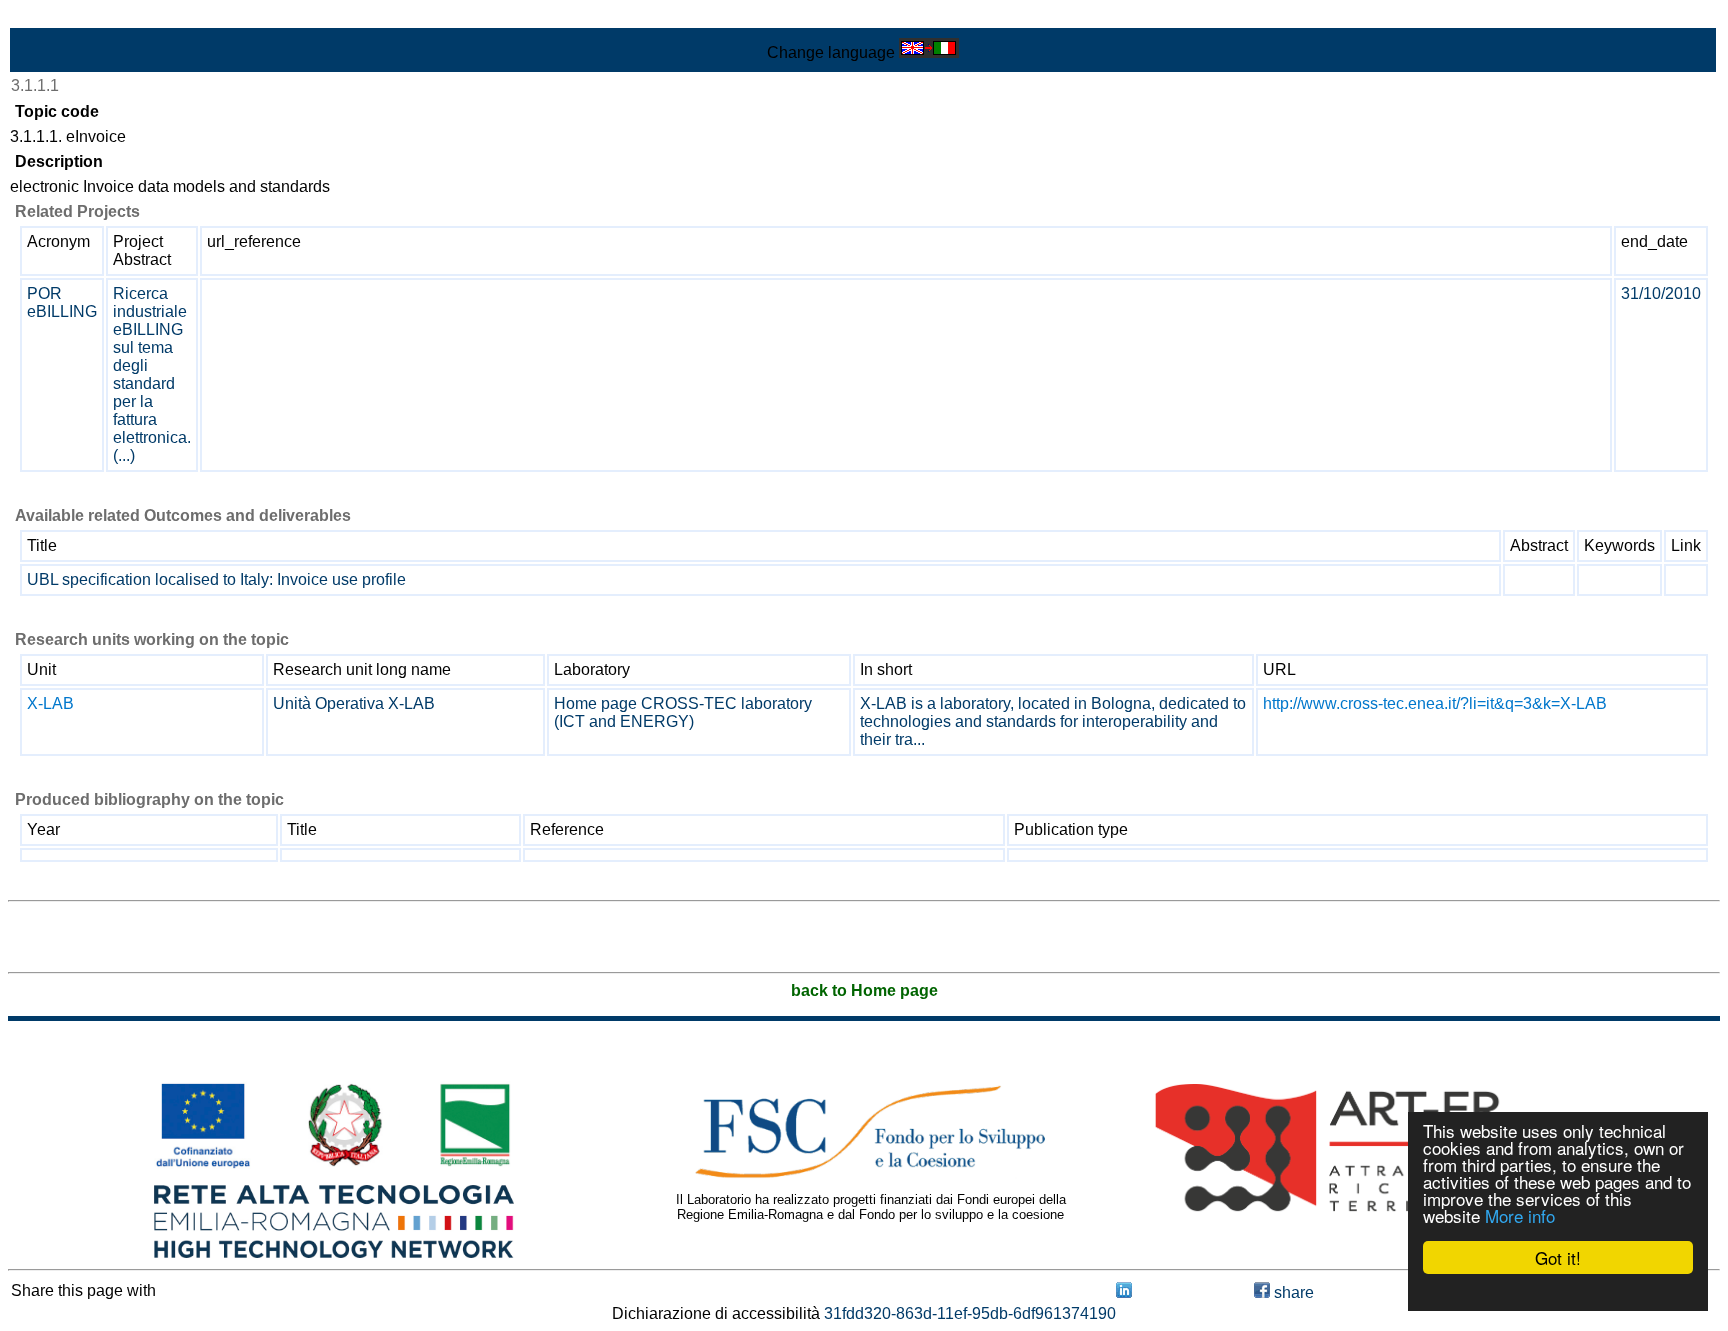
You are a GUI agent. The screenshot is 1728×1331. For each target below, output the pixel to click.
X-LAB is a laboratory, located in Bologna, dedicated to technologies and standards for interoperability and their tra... (1053, 721)
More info (1520, 1215)
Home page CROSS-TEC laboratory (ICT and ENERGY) (683, 712)
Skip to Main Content (82, 16)
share (1292, 1292)
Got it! (1558, 1257)
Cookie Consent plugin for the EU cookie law (1558, 1292)
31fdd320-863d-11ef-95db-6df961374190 (970, 1313)
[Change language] (929, 52)
